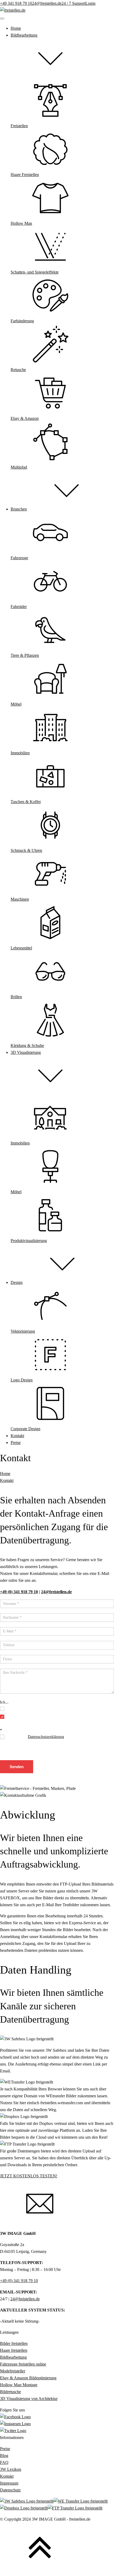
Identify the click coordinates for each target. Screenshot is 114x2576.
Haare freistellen (14, 2350)
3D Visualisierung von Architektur (29, 2399)
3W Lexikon (11, 2469)
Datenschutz (10, 2490)
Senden (17, 1767)
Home (5, 1474)
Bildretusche (10, 2392)
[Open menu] (2, 19)
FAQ (4, 2463)
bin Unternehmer (20, 1716)
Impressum (9, 2483)
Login (90, 3)
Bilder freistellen (14, 2344)
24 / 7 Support (73, 3)
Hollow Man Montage (19, 2385)
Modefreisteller (13, 2371)
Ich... (4, 1702)
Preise (5, 2449)
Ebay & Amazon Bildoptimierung (28, 2378)
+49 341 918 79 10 (16, 3)
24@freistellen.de (47, 3)
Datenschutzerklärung (46, 1737)
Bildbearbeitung (13, 2357)
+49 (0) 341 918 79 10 (19, 2281)
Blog (4, 2456)
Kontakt (7, 1481)
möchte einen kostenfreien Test (32, 1708)
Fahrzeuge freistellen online (23, 2364)
